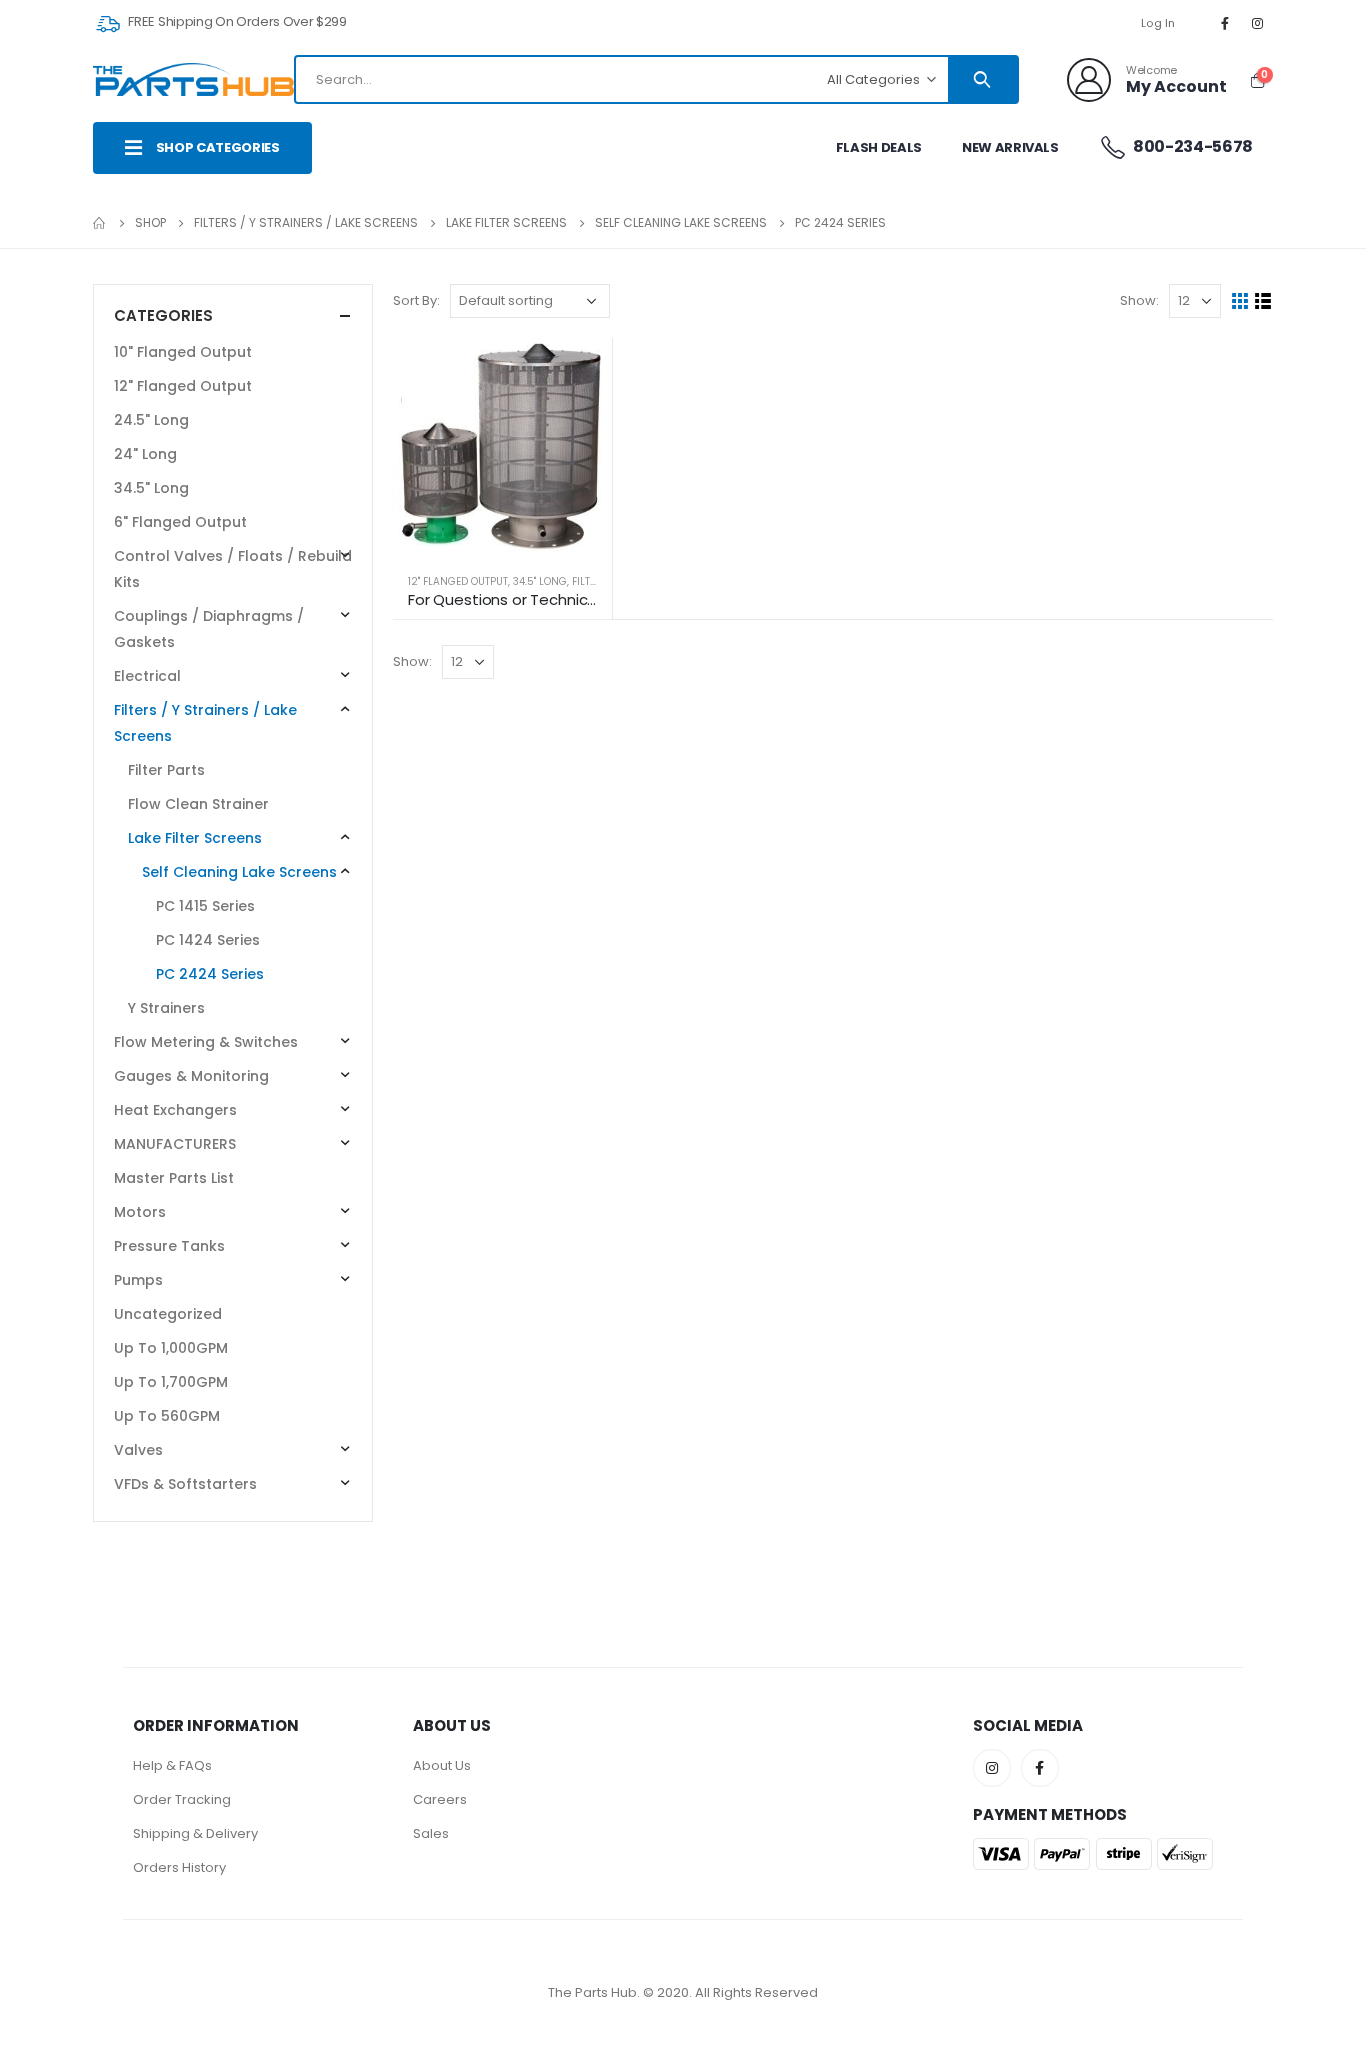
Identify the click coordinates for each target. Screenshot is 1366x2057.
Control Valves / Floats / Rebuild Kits (233, 569)
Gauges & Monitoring (191, 1076)
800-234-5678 (1192, 146)
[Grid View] (1240, 301)
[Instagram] (1258, 23)
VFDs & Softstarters (185, 1484)
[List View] (1263, 301)
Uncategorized (168, 1314)
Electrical (147, 676)
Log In (1158, 23)
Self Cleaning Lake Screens (239, 872)
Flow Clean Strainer (198, 804)
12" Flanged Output (458, 581)
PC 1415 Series (205, 906)
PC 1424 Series (208, 940)
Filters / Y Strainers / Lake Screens (205, 723)
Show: (1139, 300)
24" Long (145, 454)
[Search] (982, 79)
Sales (431, 1833)
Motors (140, 1212)
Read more (579, 371)
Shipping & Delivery (195, 1833)
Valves (138, 1450)
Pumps (138, 1280)
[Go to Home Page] (100, 223)
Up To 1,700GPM (171, 1382)
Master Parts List (174, 1178)
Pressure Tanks (169, 1246)
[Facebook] (1225, 23)
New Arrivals (1010, 147)
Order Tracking (182, 1799)
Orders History (179, 1867)
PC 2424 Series (210, 974)
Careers (440, 1799)
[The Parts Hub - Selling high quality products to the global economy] (193, 79)
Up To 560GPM (167, 1416)
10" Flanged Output (183, 352)
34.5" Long (540, 581)
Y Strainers (166, 1008)
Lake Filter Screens (195, 838)
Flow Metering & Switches (206, 1042)
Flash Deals (879, 147)
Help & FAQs (172, 1765)
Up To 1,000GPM (171, 1348)
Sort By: (416, 300)
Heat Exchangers (175, 1110)
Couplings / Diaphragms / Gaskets (209, 629)
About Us (442, 1765)
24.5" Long (151, 420)
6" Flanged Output (180, 522)
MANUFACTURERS (175, 1144)
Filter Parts (166, 770)
